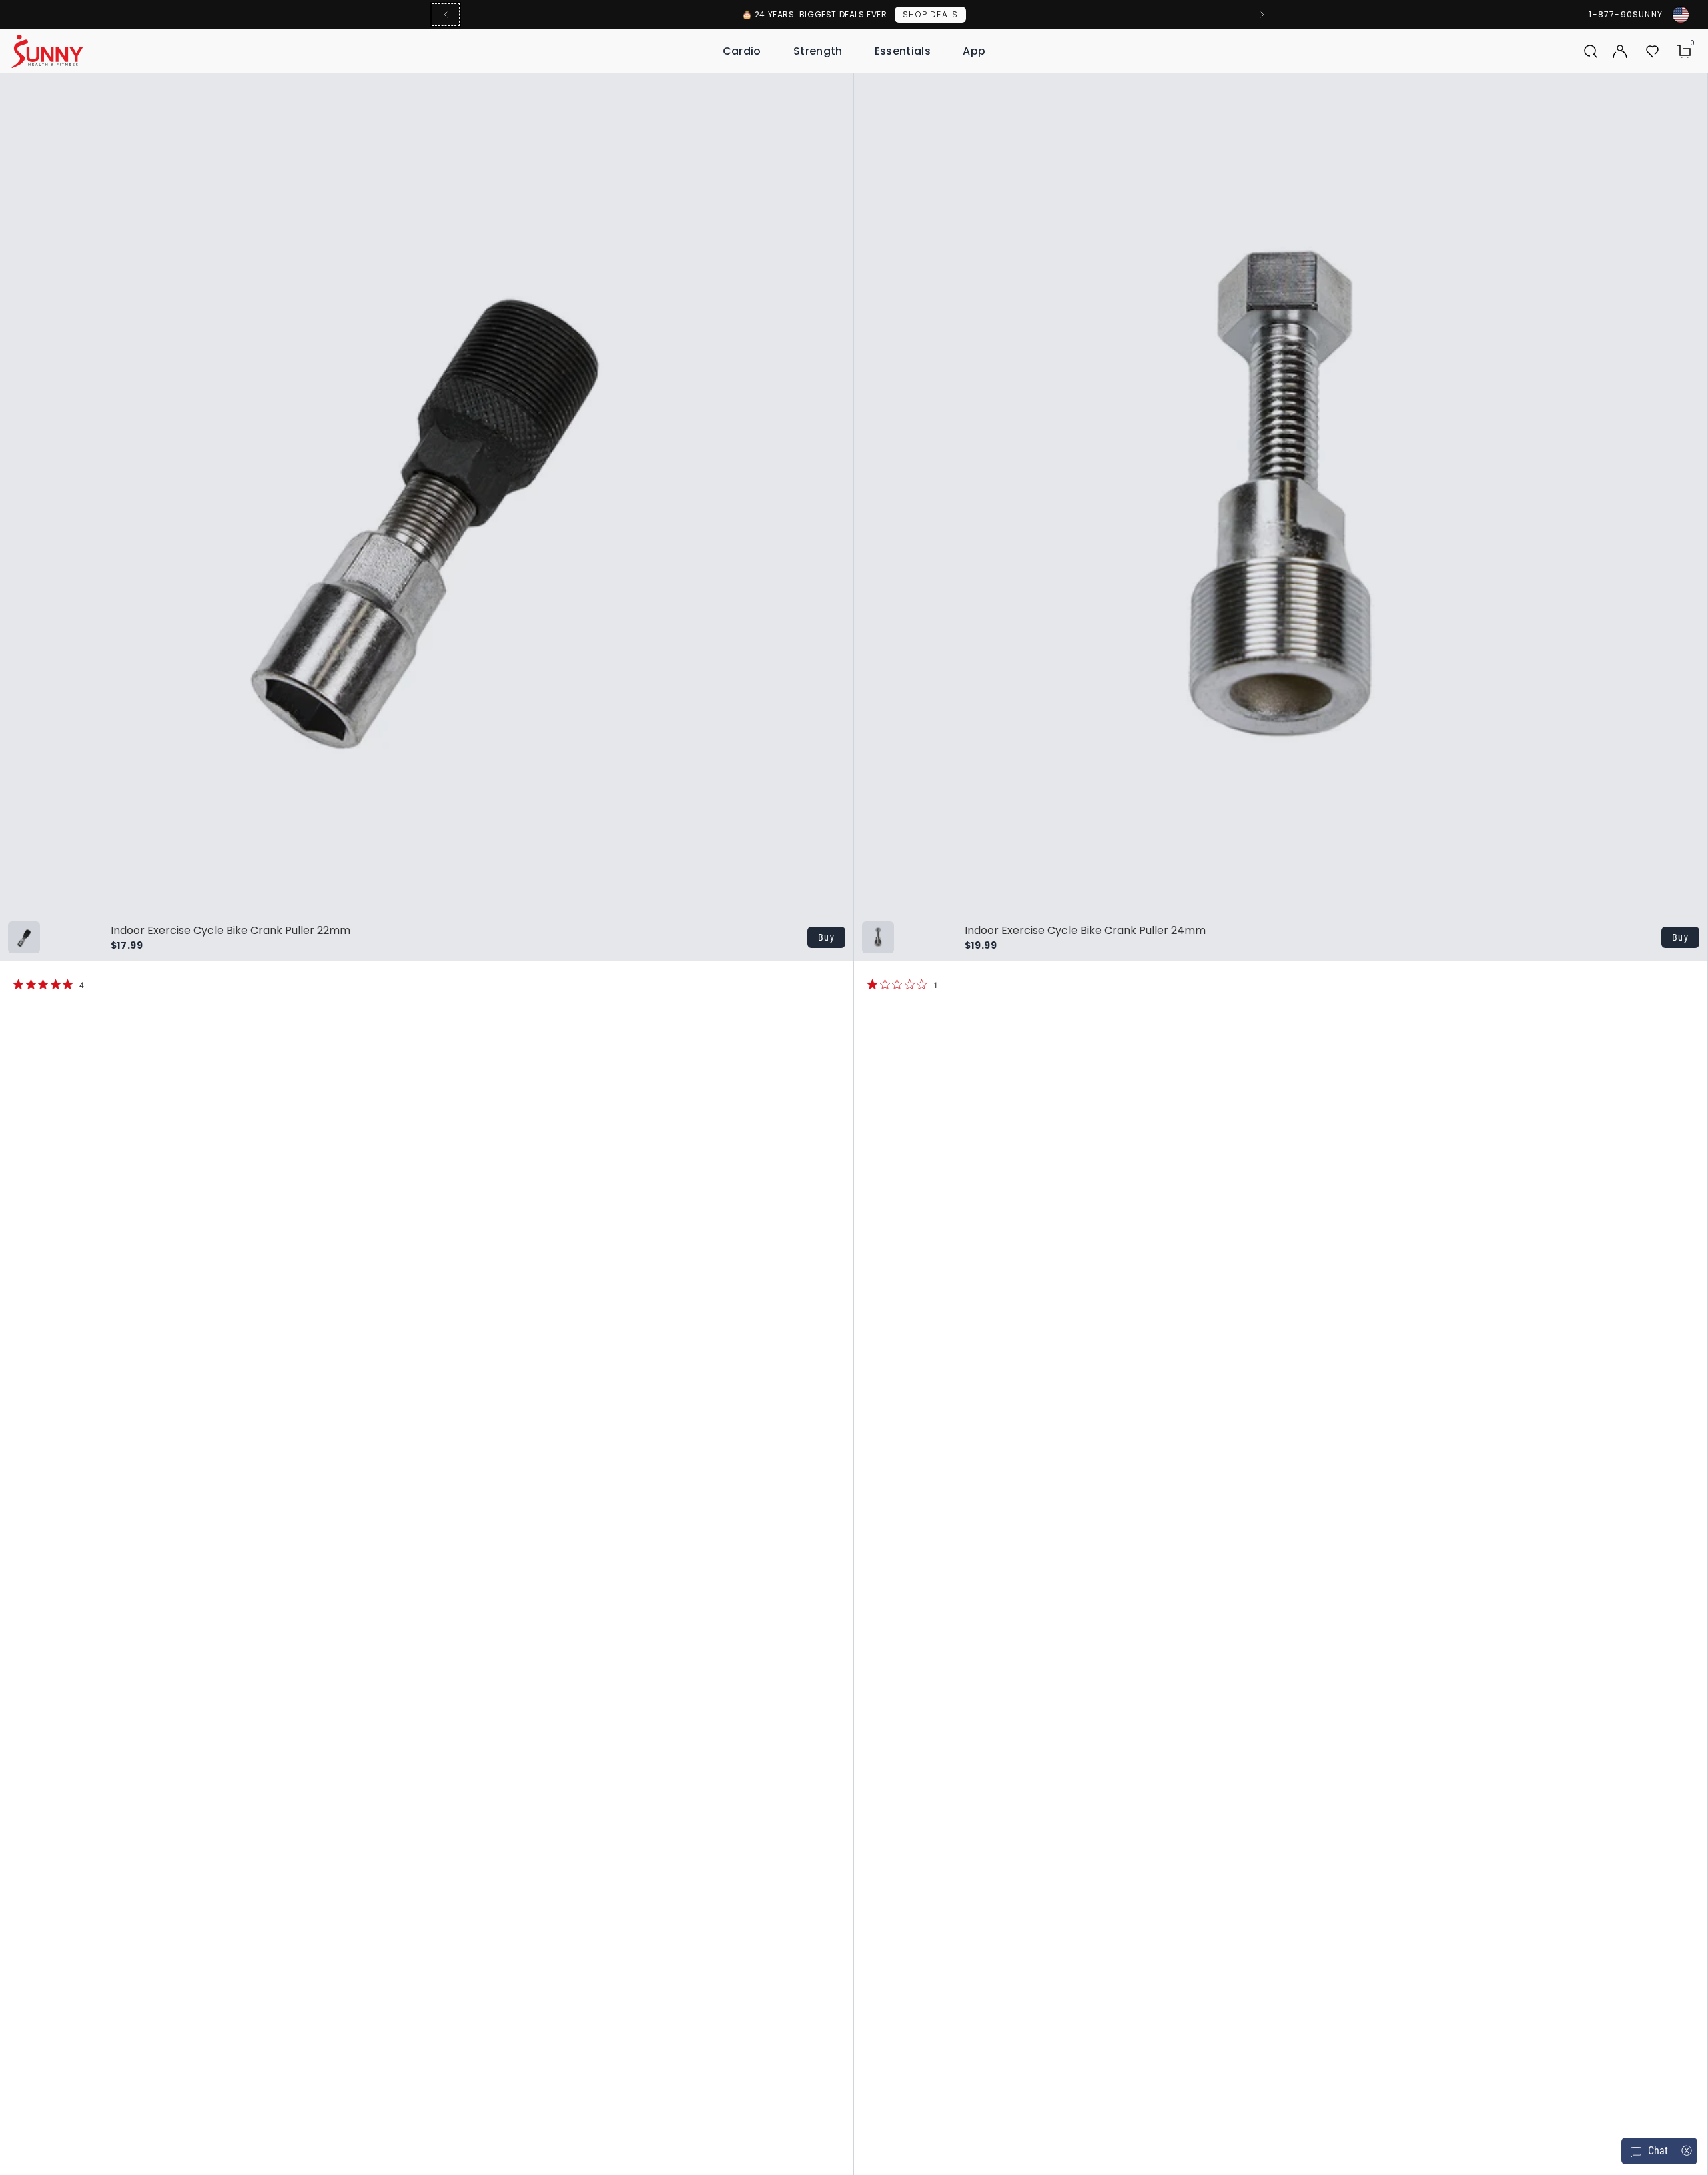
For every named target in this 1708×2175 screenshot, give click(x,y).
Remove (829, 88)
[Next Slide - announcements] (1262, 15)
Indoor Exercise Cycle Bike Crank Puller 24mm (1085, 930)
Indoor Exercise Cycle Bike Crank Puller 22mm (231, 930)
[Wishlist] (1652, 51)
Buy (826, 937)
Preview (796, 88)
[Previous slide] (446, 15)
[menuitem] (742, 51)
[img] (18, 984)
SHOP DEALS (930, 14)
